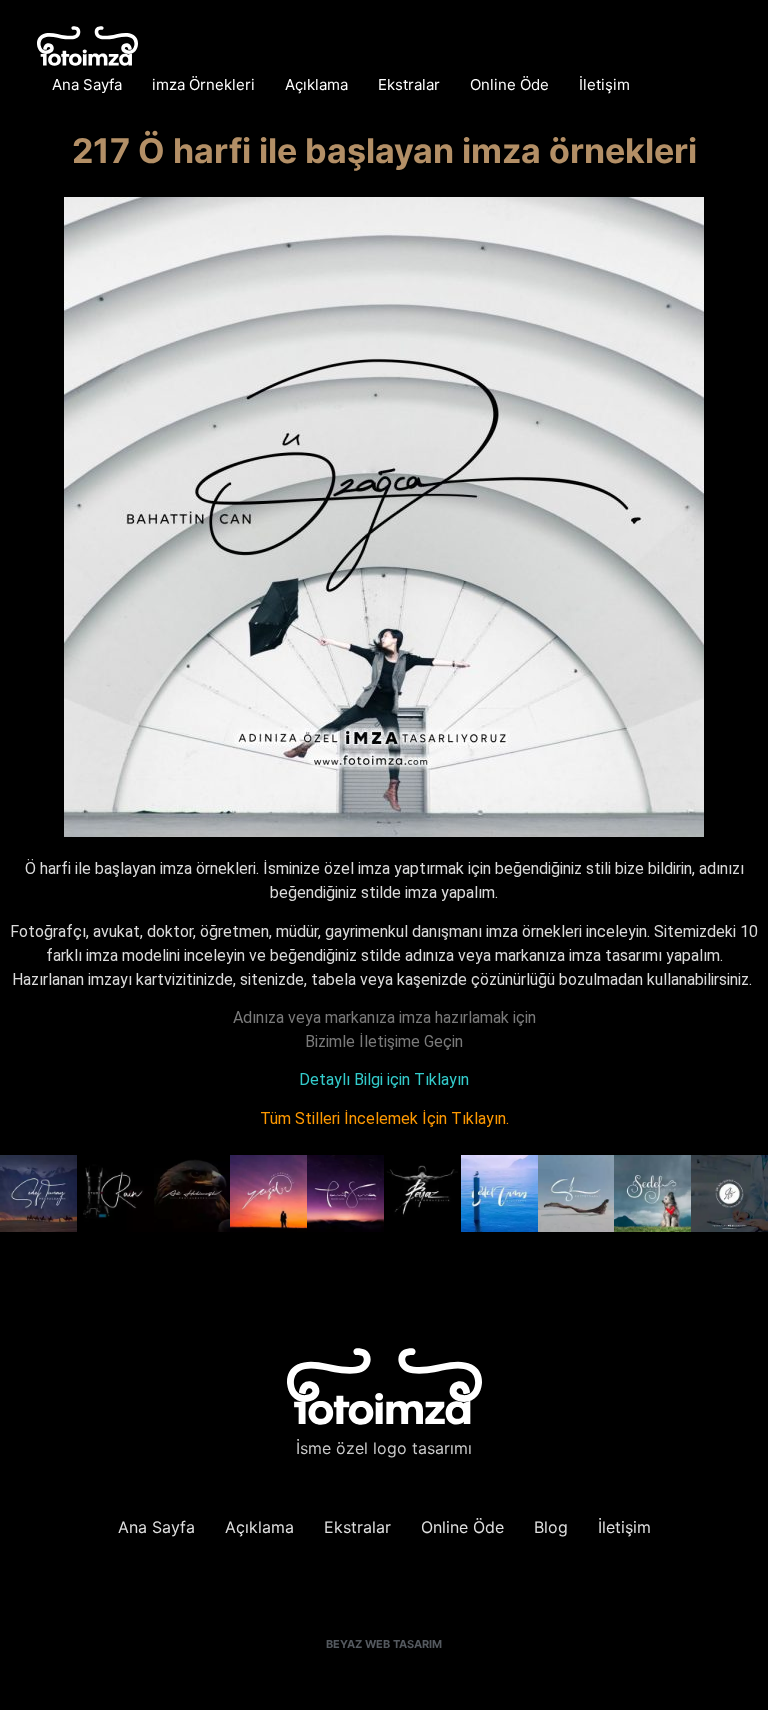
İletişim (604, 84)
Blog (551, 1527)
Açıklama (316, 84)
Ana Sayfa (87, 84)
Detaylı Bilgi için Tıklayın (384, 1079)
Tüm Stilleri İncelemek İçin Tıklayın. (384, 1118)
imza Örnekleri (203, 84)
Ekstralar (409, 84)
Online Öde (509, 84)
